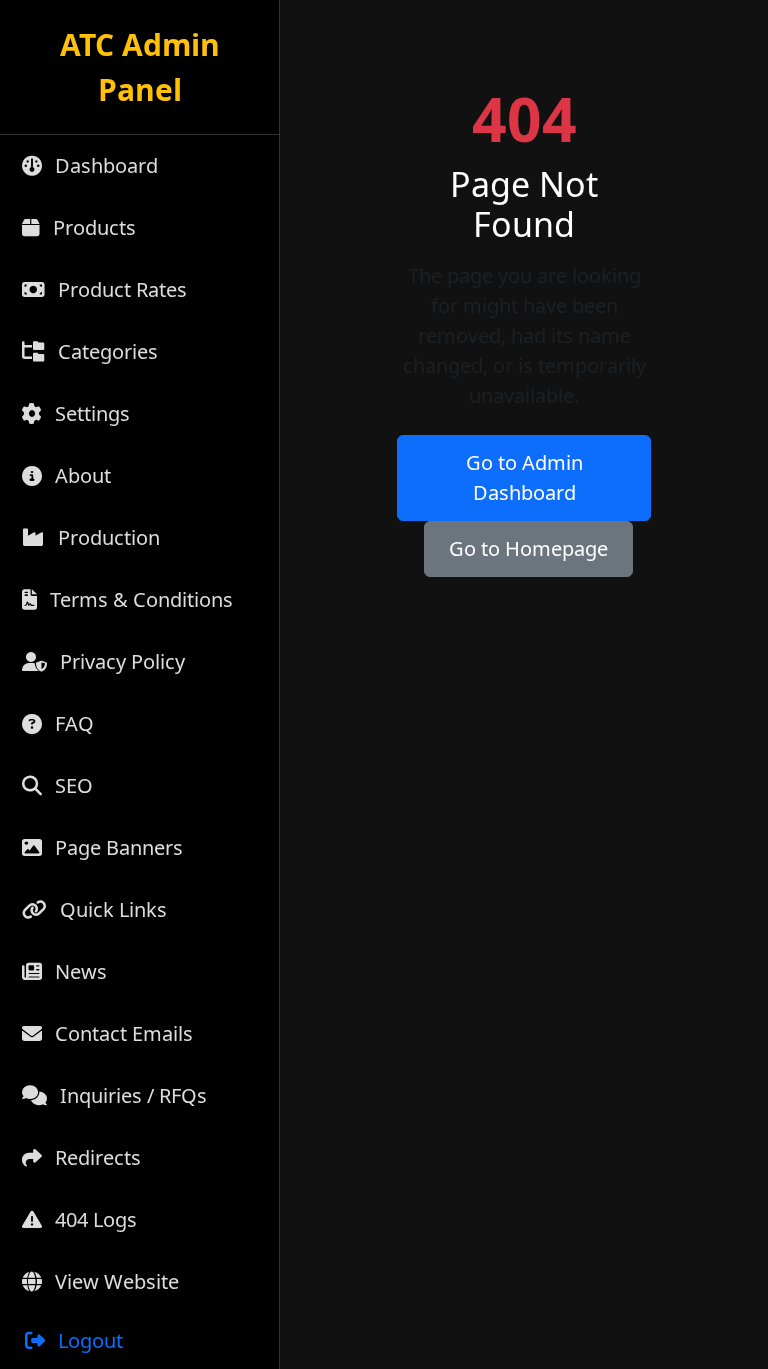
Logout (88, 1340)
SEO (71, 785)
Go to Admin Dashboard (524, 477)
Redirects (95, 1157)
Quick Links (111, 909)
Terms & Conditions (139, 599)
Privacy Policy (120, 661)
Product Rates (120, 289)
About (80, 475)
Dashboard (104, 165)
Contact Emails (121, 1033)
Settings (90, 413)
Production (106, 537)
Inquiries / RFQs (131, 1095)
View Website (114, 1281)
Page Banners (116, 847)
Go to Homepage (528, 548)
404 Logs (93, 1219)
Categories (105, 351)
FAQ (72, 723)
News (78, 971)
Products (92, 227)
